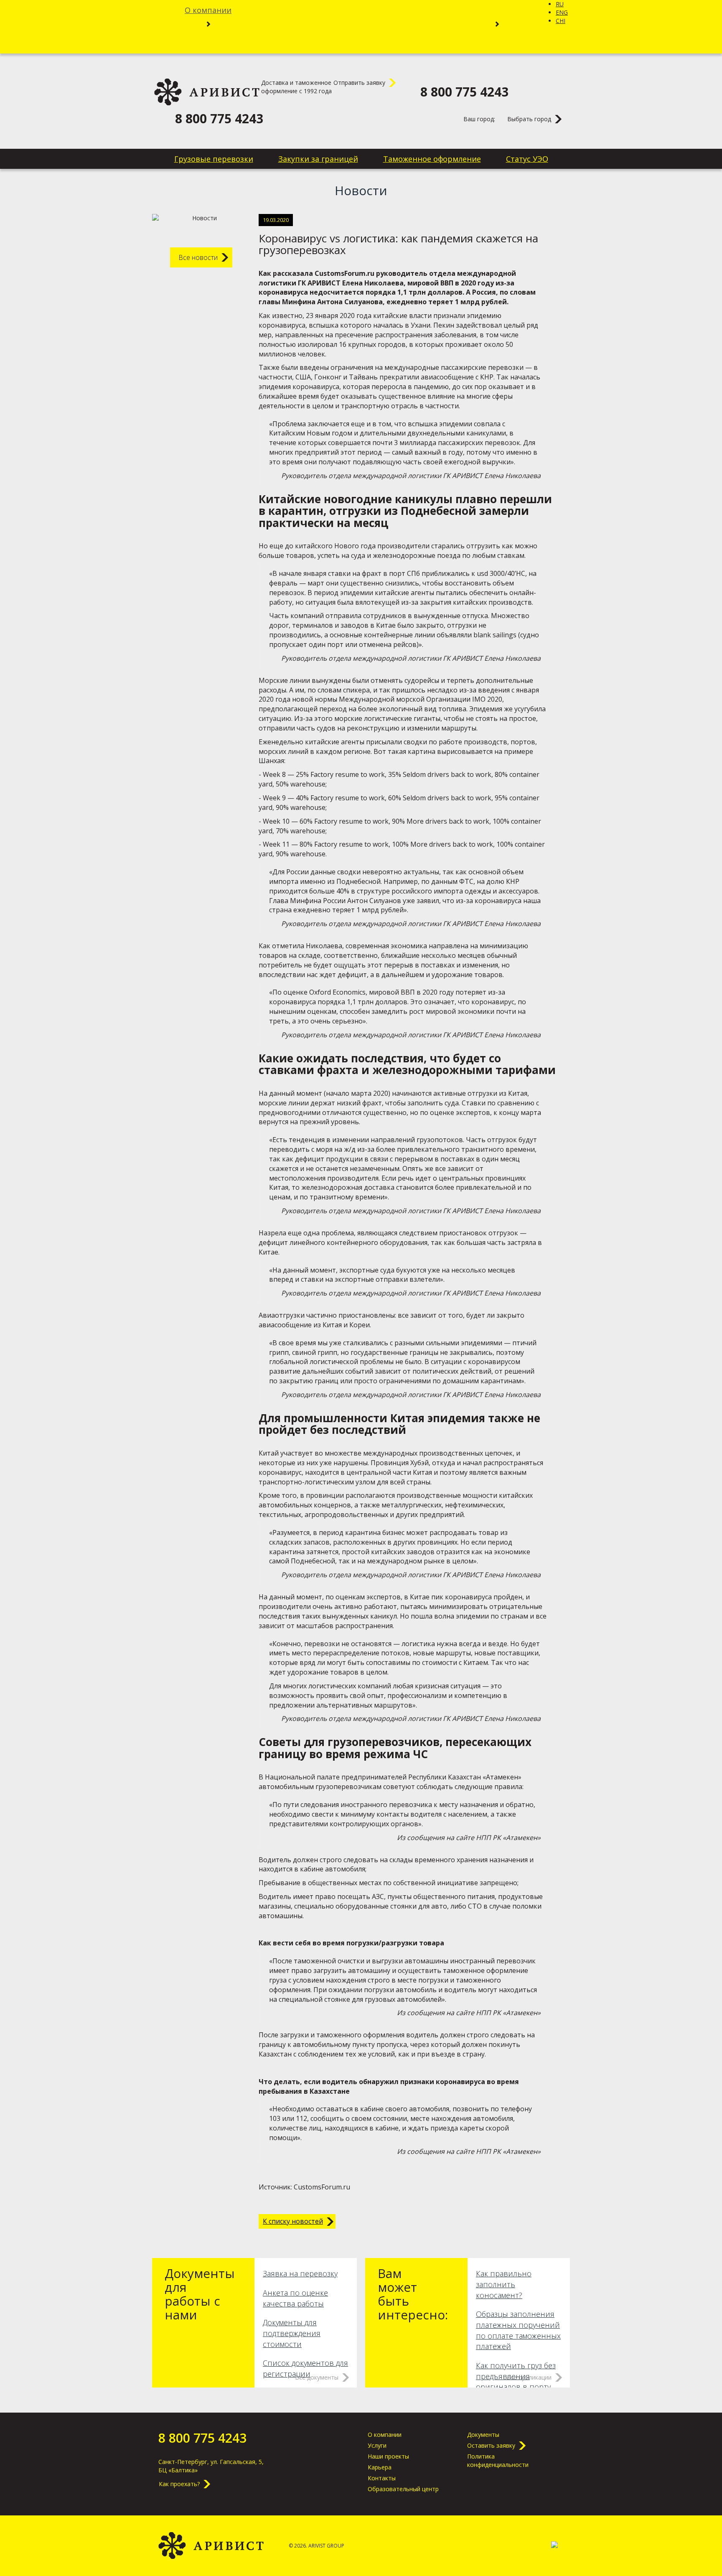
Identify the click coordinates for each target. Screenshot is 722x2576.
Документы (483, 2435)
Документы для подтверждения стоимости (292, 2333)
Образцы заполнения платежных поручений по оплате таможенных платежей (518, 2330)
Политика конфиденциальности (498, 2460)
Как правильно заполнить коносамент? (504, 2284)
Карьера (497, 10)
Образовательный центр (403, 2489)
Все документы (317, 2377)
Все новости (198, 257)
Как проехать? (179, 2484)
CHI (561, 21)
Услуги (377, 2445)
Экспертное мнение (418, 23)
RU (560, 4)
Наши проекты (388, 2456)
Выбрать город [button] (529, 119)
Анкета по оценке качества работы (295, 2298)
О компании (208, 10)
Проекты (337, 23)
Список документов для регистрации (305, 2368)
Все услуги (276, 23)
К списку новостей (293, 2221)
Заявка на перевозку (300, 2273)
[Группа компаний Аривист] (207, 92)
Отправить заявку (359, 83)
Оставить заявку (491, 2445)
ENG (562, 12)
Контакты (361, 43)
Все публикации (529, 2377)
